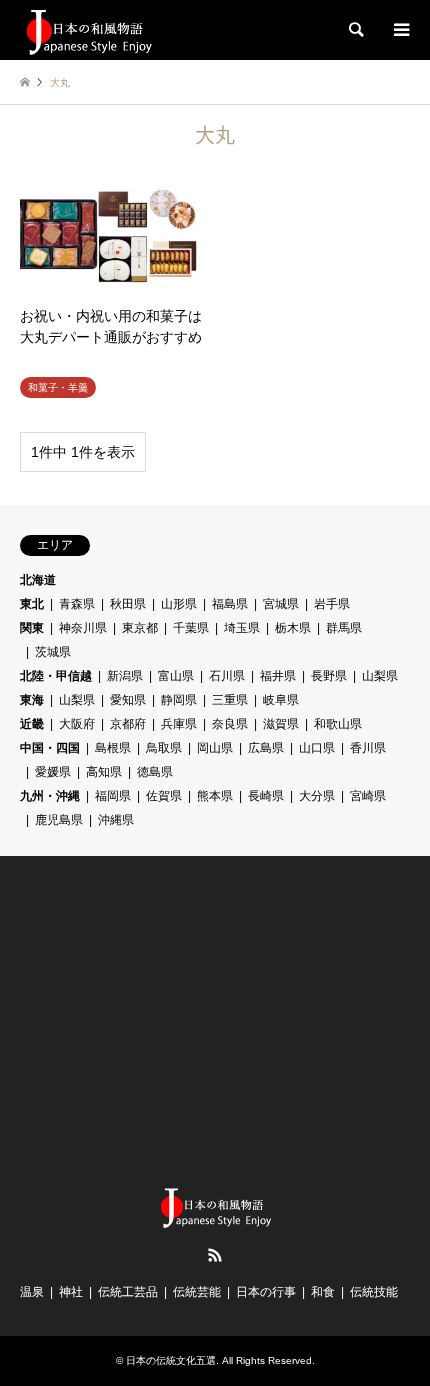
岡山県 (215, 748)
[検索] (355, 30)
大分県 (317, 796)
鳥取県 (164, 748)
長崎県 (266, 796)
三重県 (230, 700)
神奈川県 (83, 628)
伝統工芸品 (128, 1292)
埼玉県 (242, 628)
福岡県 (113, 796)
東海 (32, 700)
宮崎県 (368, 796)
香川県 (368, 748)
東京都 (140, 628)
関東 (32, 628)
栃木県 (293, 628)
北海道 (38, 580)
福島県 (230, 604)
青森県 (77, 604)
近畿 (32, 724)
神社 (71, 1292)
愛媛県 (53, 772)
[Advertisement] (170, 1021)
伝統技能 (374, 1292)
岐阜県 (281, 700)
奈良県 (230, 724)
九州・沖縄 (50, 796)
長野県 (329, 676)
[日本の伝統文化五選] (88, 30)
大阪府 (77, 724)
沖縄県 (116, 820)
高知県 (104, 772)
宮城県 (281, 604)
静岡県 (179, 700)
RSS (215, 1255)
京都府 (128, 724)
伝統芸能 (197, 1292)
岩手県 (332, 604)
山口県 (317, 748)
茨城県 (53, 652)
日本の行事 (266, 1292)
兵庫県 (179, 724)
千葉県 (191, 628)
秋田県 (128, 604)
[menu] (400, 30)
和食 (323, 1292)
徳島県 (155, 772)
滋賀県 (281, 724)
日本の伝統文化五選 (171, 1360)
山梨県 (380, 676)
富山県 (176, 676)
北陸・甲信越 (56, 676)
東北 (32, 604)
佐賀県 (164, 796)
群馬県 (344, 628)
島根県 (113, 748)
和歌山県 (338, 724)
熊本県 (215, 796)
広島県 (266, 748)
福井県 (278, 676)
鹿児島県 (59, 820)
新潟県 (125, 676)
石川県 (227, 676)
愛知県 (128, 700)
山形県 (179, 604)
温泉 (32, 1292)
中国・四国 (50, 748)
